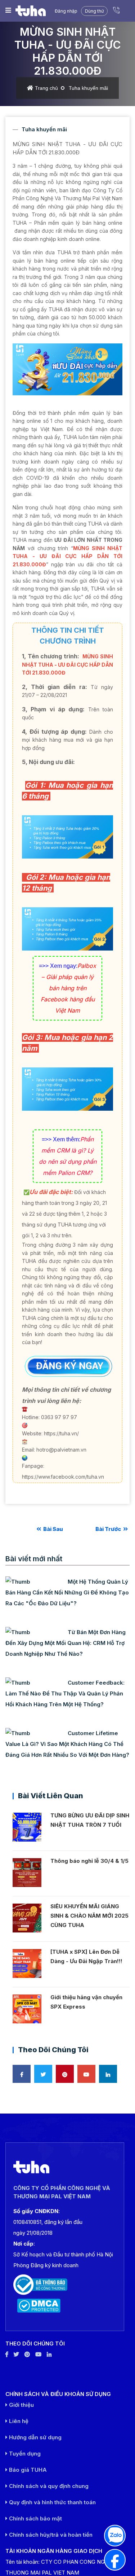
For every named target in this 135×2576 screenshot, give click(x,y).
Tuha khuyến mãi (88, 88)
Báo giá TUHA (27, 2470)
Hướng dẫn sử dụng (35, 2437)
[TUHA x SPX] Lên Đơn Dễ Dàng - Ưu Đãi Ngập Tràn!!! (86, 1956)
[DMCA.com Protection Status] (65, 2306)
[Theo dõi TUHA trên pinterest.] (27, 2354)
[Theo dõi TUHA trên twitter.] (16, 2354)
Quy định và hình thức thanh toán (52, 2502)
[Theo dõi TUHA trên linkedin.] (49, 2354)
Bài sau (53, 1529)
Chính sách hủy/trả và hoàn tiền (50, 2535)
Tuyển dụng (24, 2454)
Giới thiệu (21, 2405)
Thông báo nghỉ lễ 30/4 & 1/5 (89, 1861)
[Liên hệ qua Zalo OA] (115, 2536)
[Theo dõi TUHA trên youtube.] (38, 2354)
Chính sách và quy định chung (48, 2486)
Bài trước (109, 1529)
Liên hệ (18, 2421)
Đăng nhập (66, 11)
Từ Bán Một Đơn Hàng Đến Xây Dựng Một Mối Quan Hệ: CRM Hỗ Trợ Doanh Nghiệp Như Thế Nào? (66, 1643)
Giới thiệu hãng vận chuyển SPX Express (86, 2002)
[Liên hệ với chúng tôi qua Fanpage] (115, 2560)
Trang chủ (46, 88)
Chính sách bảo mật (35, 2518)
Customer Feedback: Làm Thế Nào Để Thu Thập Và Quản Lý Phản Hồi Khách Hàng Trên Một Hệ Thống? (65, 1693)
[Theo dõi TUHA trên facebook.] (7, 2354)
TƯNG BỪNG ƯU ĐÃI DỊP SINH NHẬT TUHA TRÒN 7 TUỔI (90, 1820)
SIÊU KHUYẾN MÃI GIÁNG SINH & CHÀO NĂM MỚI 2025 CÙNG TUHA (89, 1916)
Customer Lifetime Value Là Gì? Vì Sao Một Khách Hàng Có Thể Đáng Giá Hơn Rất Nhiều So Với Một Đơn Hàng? (67, 1744)
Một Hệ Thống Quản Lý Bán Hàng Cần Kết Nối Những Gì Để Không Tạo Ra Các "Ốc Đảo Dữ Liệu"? (67, 1592)
